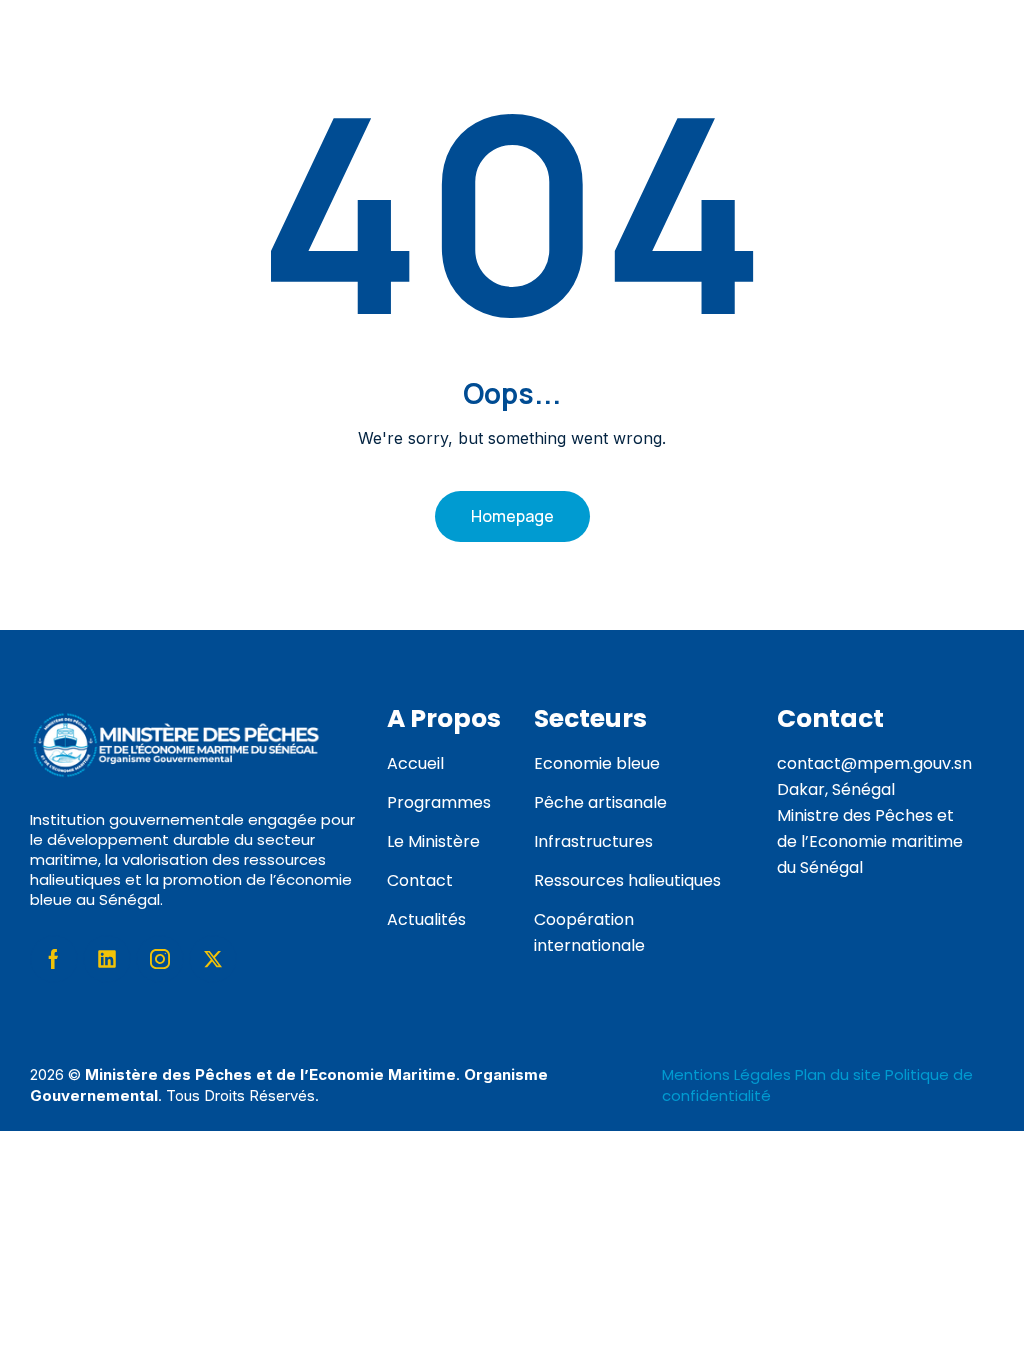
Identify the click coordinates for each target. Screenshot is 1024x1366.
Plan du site (838, 1074)
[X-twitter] (213, 959)
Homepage (512, 516)
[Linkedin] (107, 959)
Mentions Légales (728, 1074)
